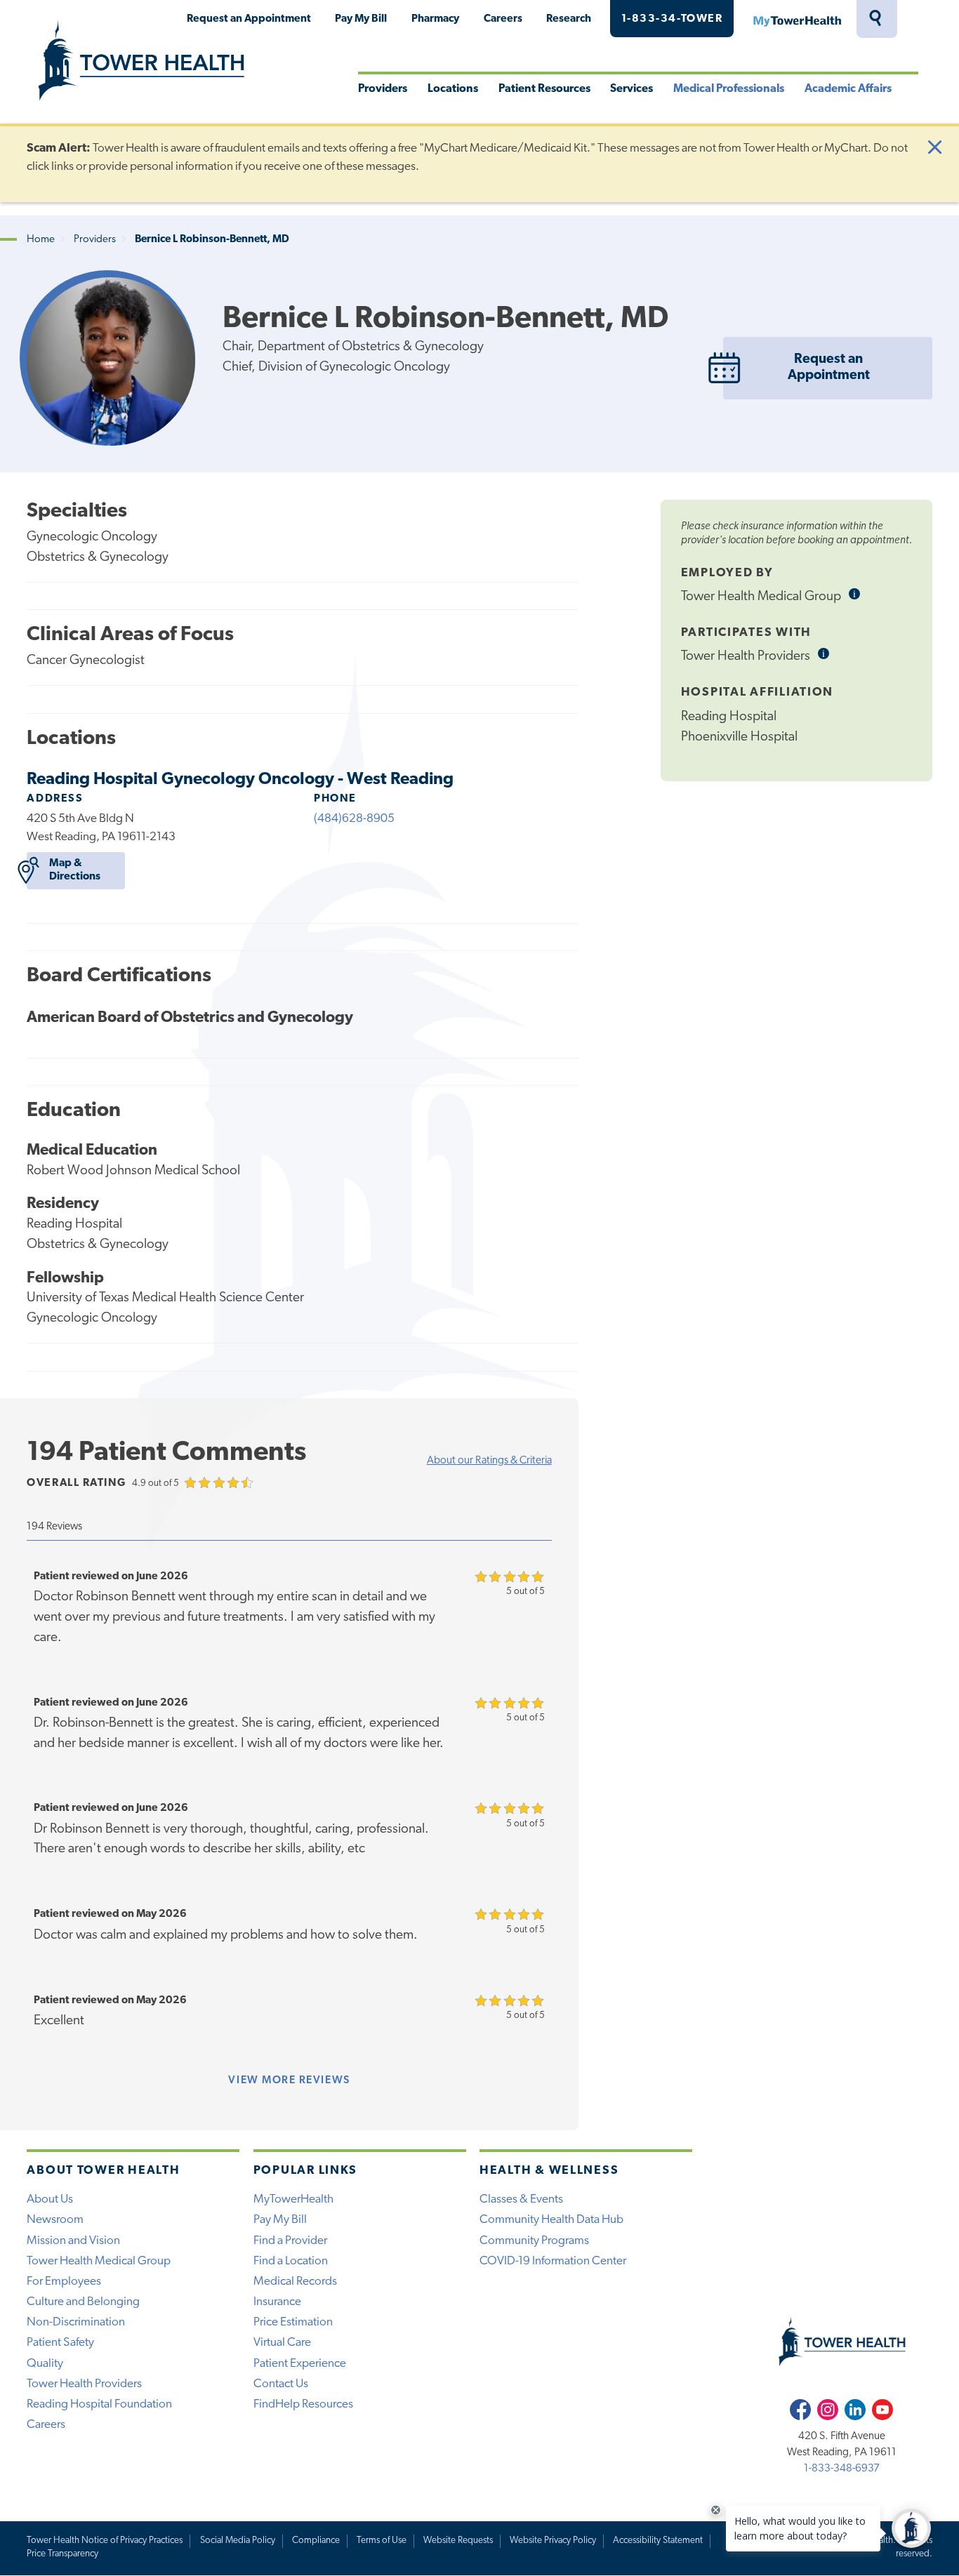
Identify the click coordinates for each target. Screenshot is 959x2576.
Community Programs (534, 2241)
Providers (383, 89)
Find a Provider (290, 2241)
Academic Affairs (848, 89)
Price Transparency (62, 2554)
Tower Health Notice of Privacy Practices (105, 2541)
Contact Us (281, 2384)
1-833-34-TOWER (672, 19)
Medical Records (295, 2282)
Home (41, 240)
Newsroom (55, 2220)
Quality (45, 2364)
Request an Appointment (249, 19)
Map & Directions (75, 870)
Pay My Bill (361, 19)
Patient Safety (60, 2343)
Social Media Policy (238, 2541)
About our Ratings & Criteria (489, 1461)
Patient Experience (300, 2364)
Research (569, 19)
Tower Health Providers (84, 2384)
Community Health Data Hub (551, 2220)
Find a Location (291, 2261)
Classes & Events (521, 2199)
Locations (453, 89)
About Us (50, 2199)
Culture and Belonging (83, 2302)
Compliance (316, 2541)
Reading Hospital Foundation (99, 2404)
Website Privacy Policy (553, 2541)
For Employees (64, 2282)
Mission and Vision (73, 2241)
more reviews (289, 2080)
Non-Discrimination (76, 2322)
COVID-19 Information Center (553, 2261)
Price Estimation (293, 2322)
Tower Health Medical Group (99, 2261)
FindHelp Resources (303, 2404)
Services (631, 89)
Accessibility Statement (658, 2541)
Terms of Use (382, 2541)
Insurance (277, 2302)
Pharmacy (435, 19)
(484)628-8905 (354, 819)
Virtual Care (282, 2343)
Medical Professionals (729, 89)
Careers (503, 19)
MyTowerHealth (797, 19)
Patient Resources (544, 89)
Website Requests (458, 2541)
